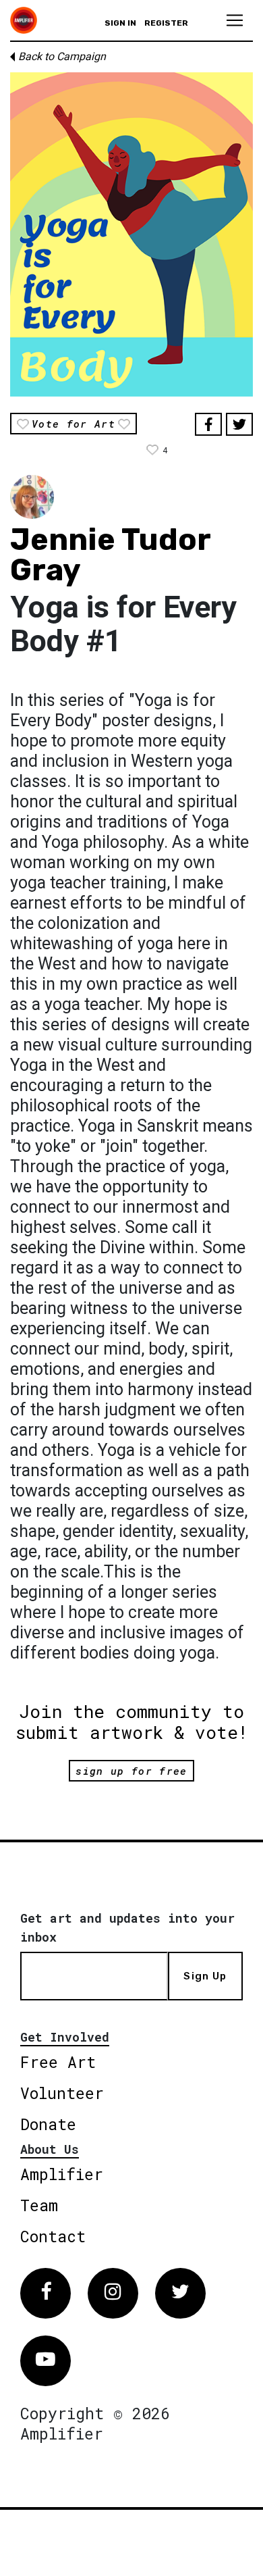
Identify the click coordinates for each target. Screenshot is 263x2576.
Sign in (120, 23)
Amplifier (62, 2174)
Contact (53, 2236)
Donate (48, 2124)
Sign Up (205, 1976)
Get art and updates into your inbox (127, 1927)
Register (166, 23)
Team (39, 2205)
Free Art (58, 2062)
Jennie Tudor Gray (110, 555)
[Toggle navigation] (235, 20)
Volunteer (62, 2093)
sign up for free (131, 1771)
